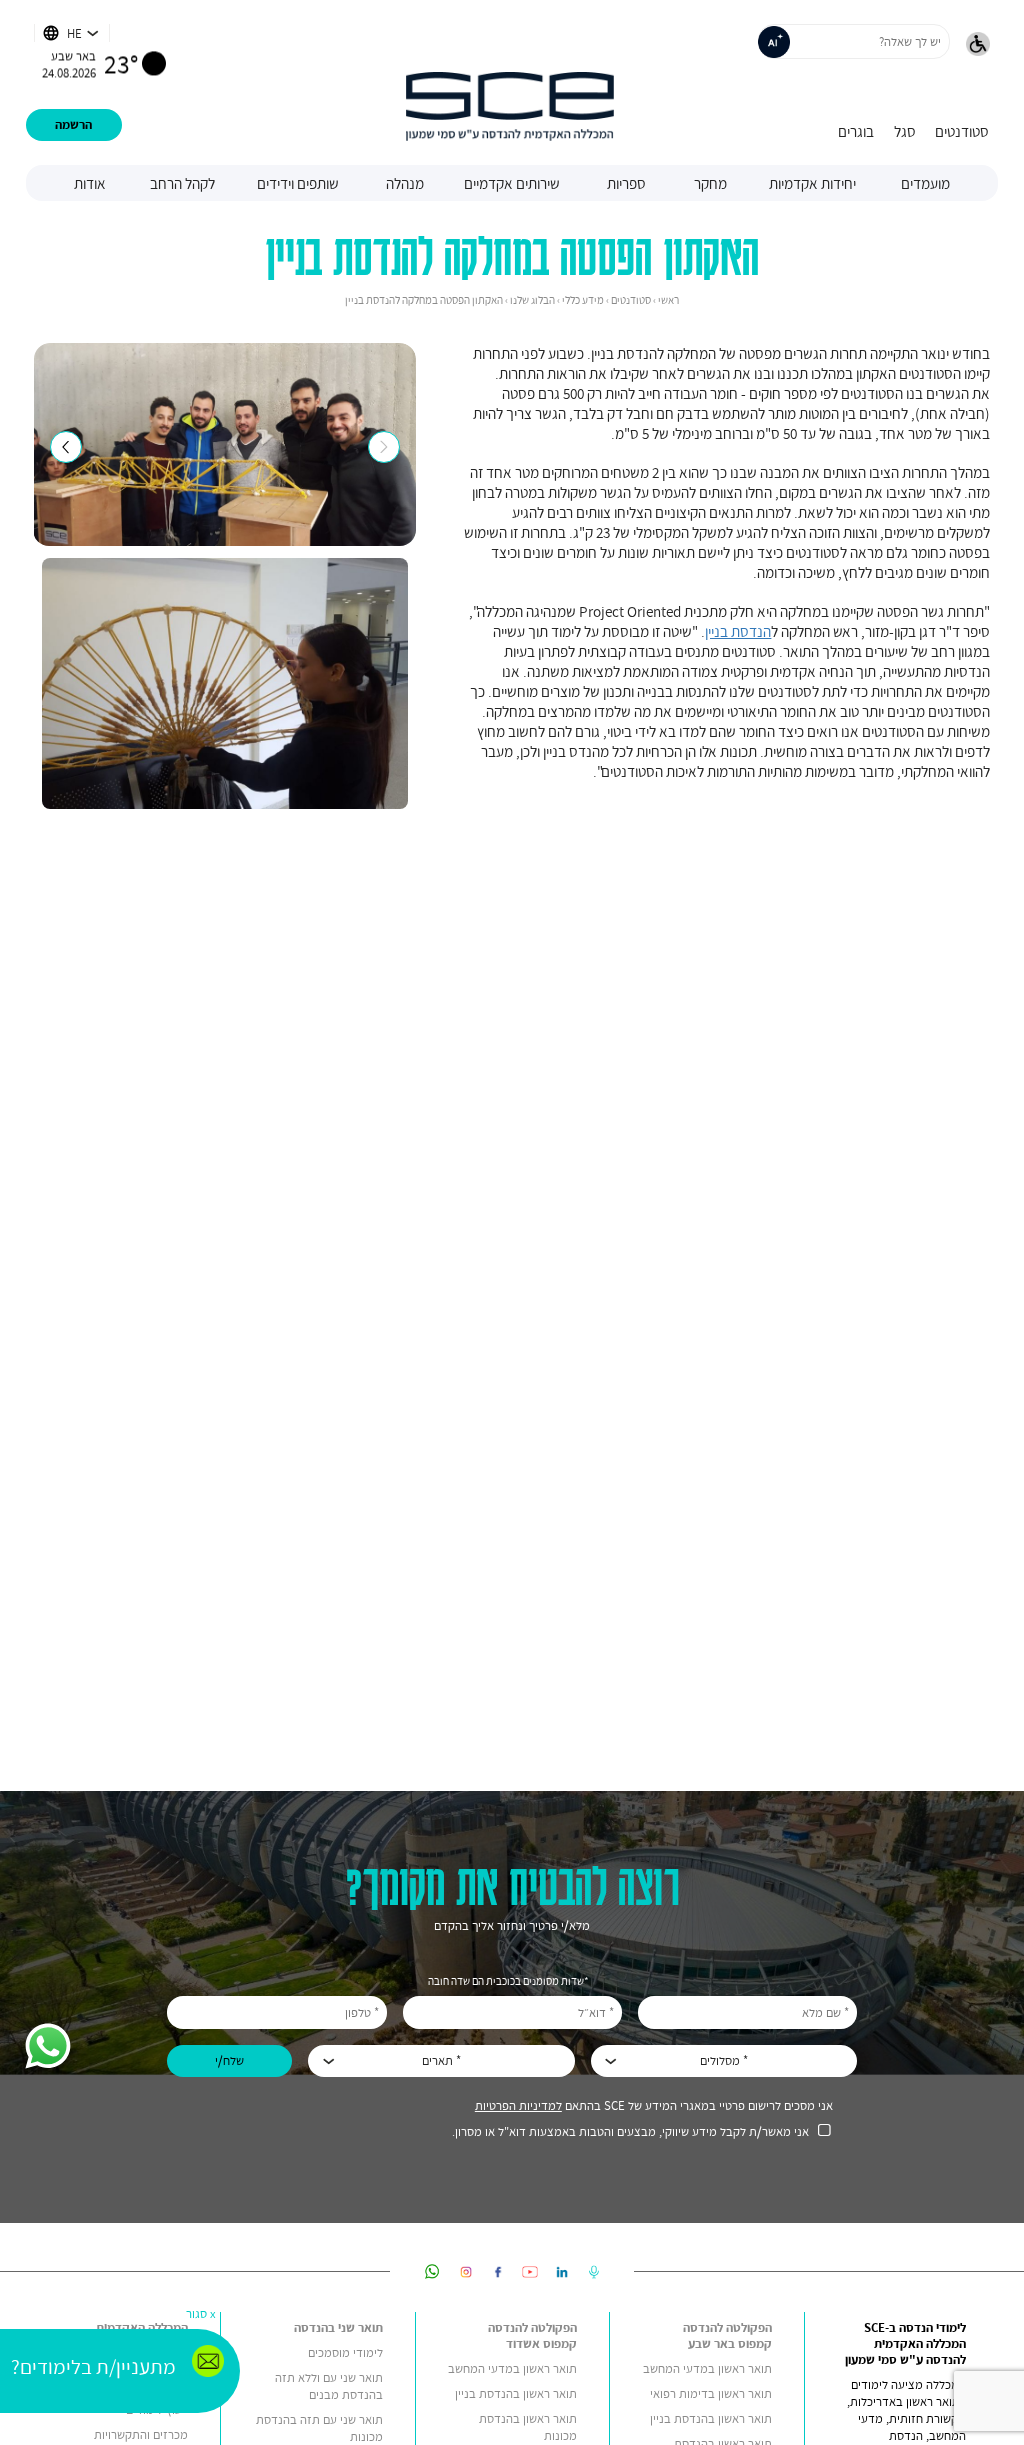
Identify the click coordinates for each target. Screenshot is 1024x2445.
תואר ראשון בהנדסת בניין (711, 2418)
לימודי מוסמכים (345, 2352)
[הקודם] (66, 447)
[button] (978, 46)
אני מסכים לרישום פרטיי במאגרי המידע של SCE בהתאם (654, 2105)
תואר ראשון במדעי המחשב (707, 2368)
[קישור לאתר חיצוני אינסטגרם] (466, 2271)
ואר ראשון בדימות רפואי (707, 2393)
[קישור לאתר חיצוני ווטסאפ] (432, 2271)
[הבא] (384, 447)
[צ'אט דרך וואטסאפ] (48, 2048)
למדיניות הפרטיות (518, 2105)
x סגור (201, 2313)
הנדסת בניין (738, 631)
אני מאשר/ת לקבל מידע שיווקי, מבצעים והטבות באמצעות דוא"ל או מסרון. (630, 2131)
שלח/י (229, 2060)
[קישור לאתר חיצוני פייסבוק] (498, 2271)
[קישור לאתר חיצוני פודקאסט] (594, 2271)
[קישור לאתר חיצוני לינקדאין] (562, 2271)
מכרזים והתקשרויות (141, 2434)
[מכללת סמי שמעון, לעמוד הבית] (510, 82)
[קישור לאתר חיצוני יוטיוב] (530, 2271)
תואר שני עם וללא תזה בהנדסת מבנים (329, 2386)
